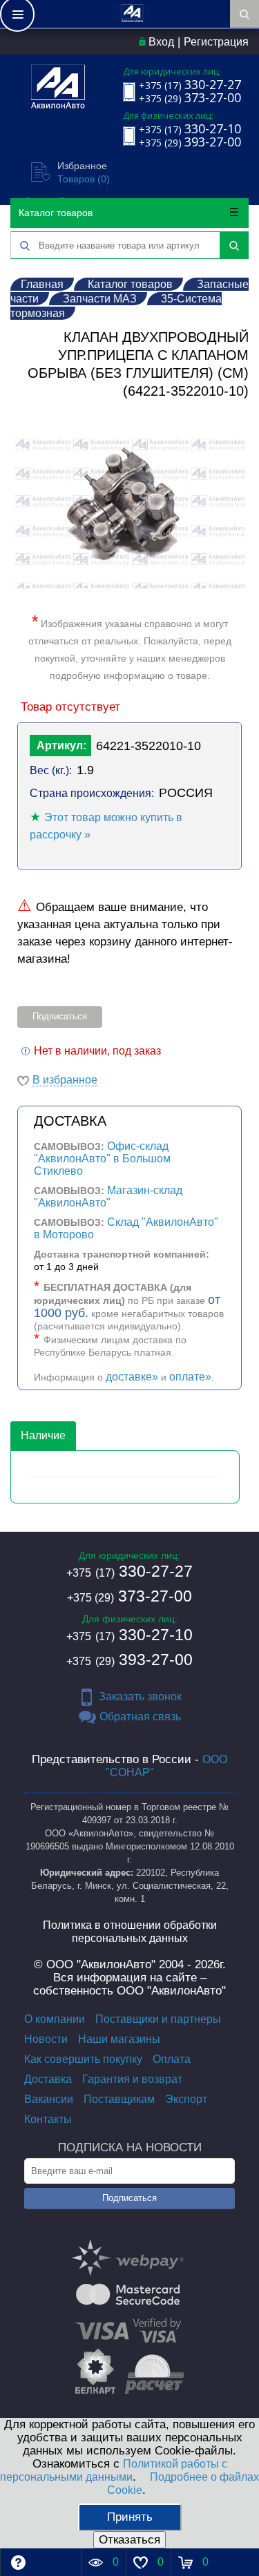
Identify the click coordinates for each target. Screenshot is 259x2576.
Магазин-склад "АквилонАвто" (108, 1196)
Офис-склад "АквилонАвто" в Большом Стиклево (102, 1159)
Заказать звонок (140, 1696)
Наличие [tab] (43, 1435)
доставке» (132, 1377)
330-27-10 (129, 1635)
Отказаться (129, 2540)
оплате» (190, 1377)
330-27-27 (129, 1571)
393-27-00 (129, 1660)
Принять (130, 2517)
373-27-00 (129, 1596)
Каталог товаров (56, 213)
